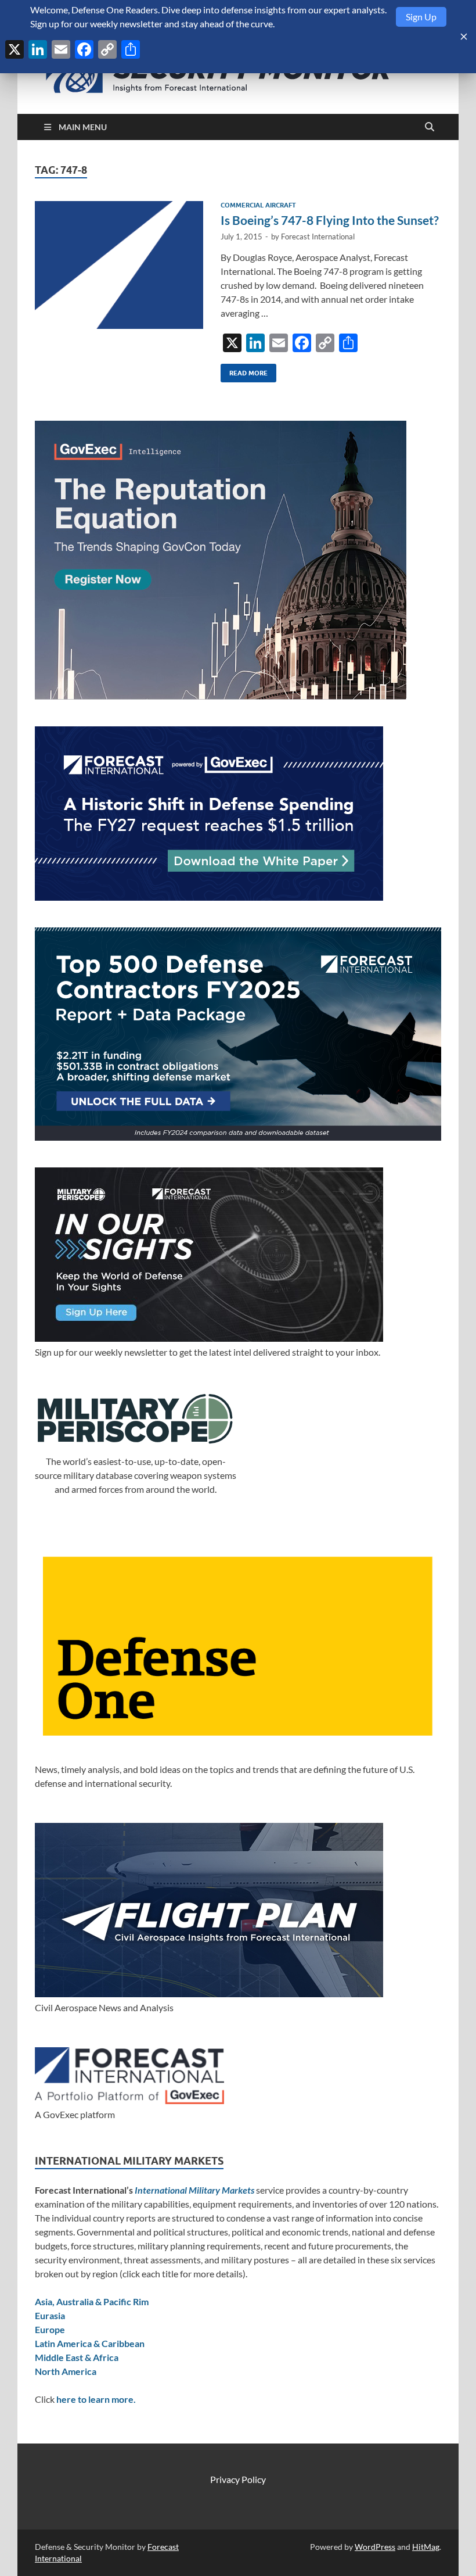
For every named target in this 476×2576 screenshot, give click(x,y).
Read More (244, 370)
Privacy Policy (238, 2479)
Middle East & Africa (77, 2357)
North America (66, 2371)
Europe (50, 2329)
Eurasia (50, 2315)
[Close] (464, 37)
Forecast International (318, 237)
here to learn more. (96, 2399)
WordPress (375, 2547)
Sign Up (421, 17)
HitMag (426, 2547)
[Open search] (430, 127)
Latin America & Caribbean (90, 2343)
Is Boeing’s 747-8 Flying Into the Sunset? (330, 220)
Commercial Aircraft (258, 205)
